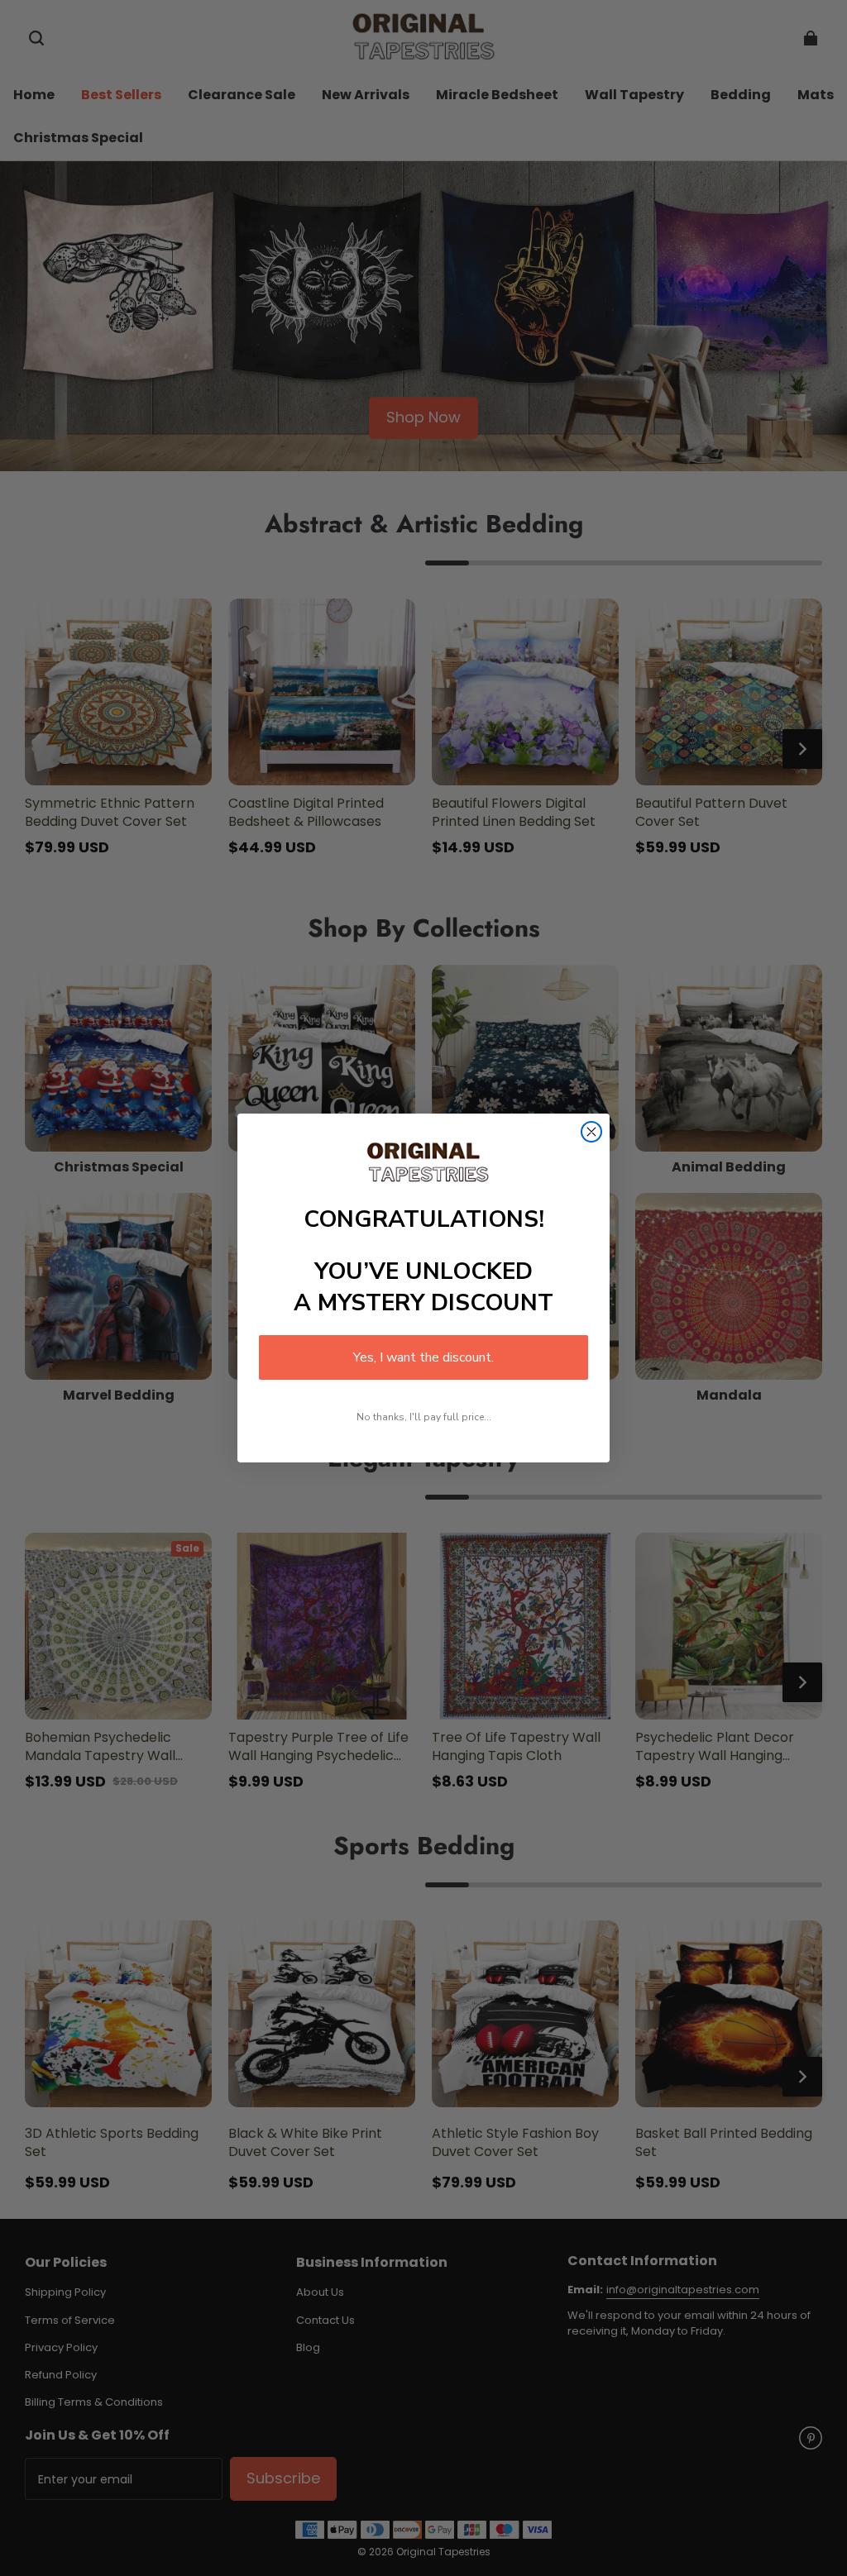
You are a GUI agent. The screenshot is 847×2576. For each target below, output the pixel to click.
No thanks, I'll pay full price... (424, 1417)
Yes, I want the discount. (423, 1357)
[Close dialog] (591, 1132)
